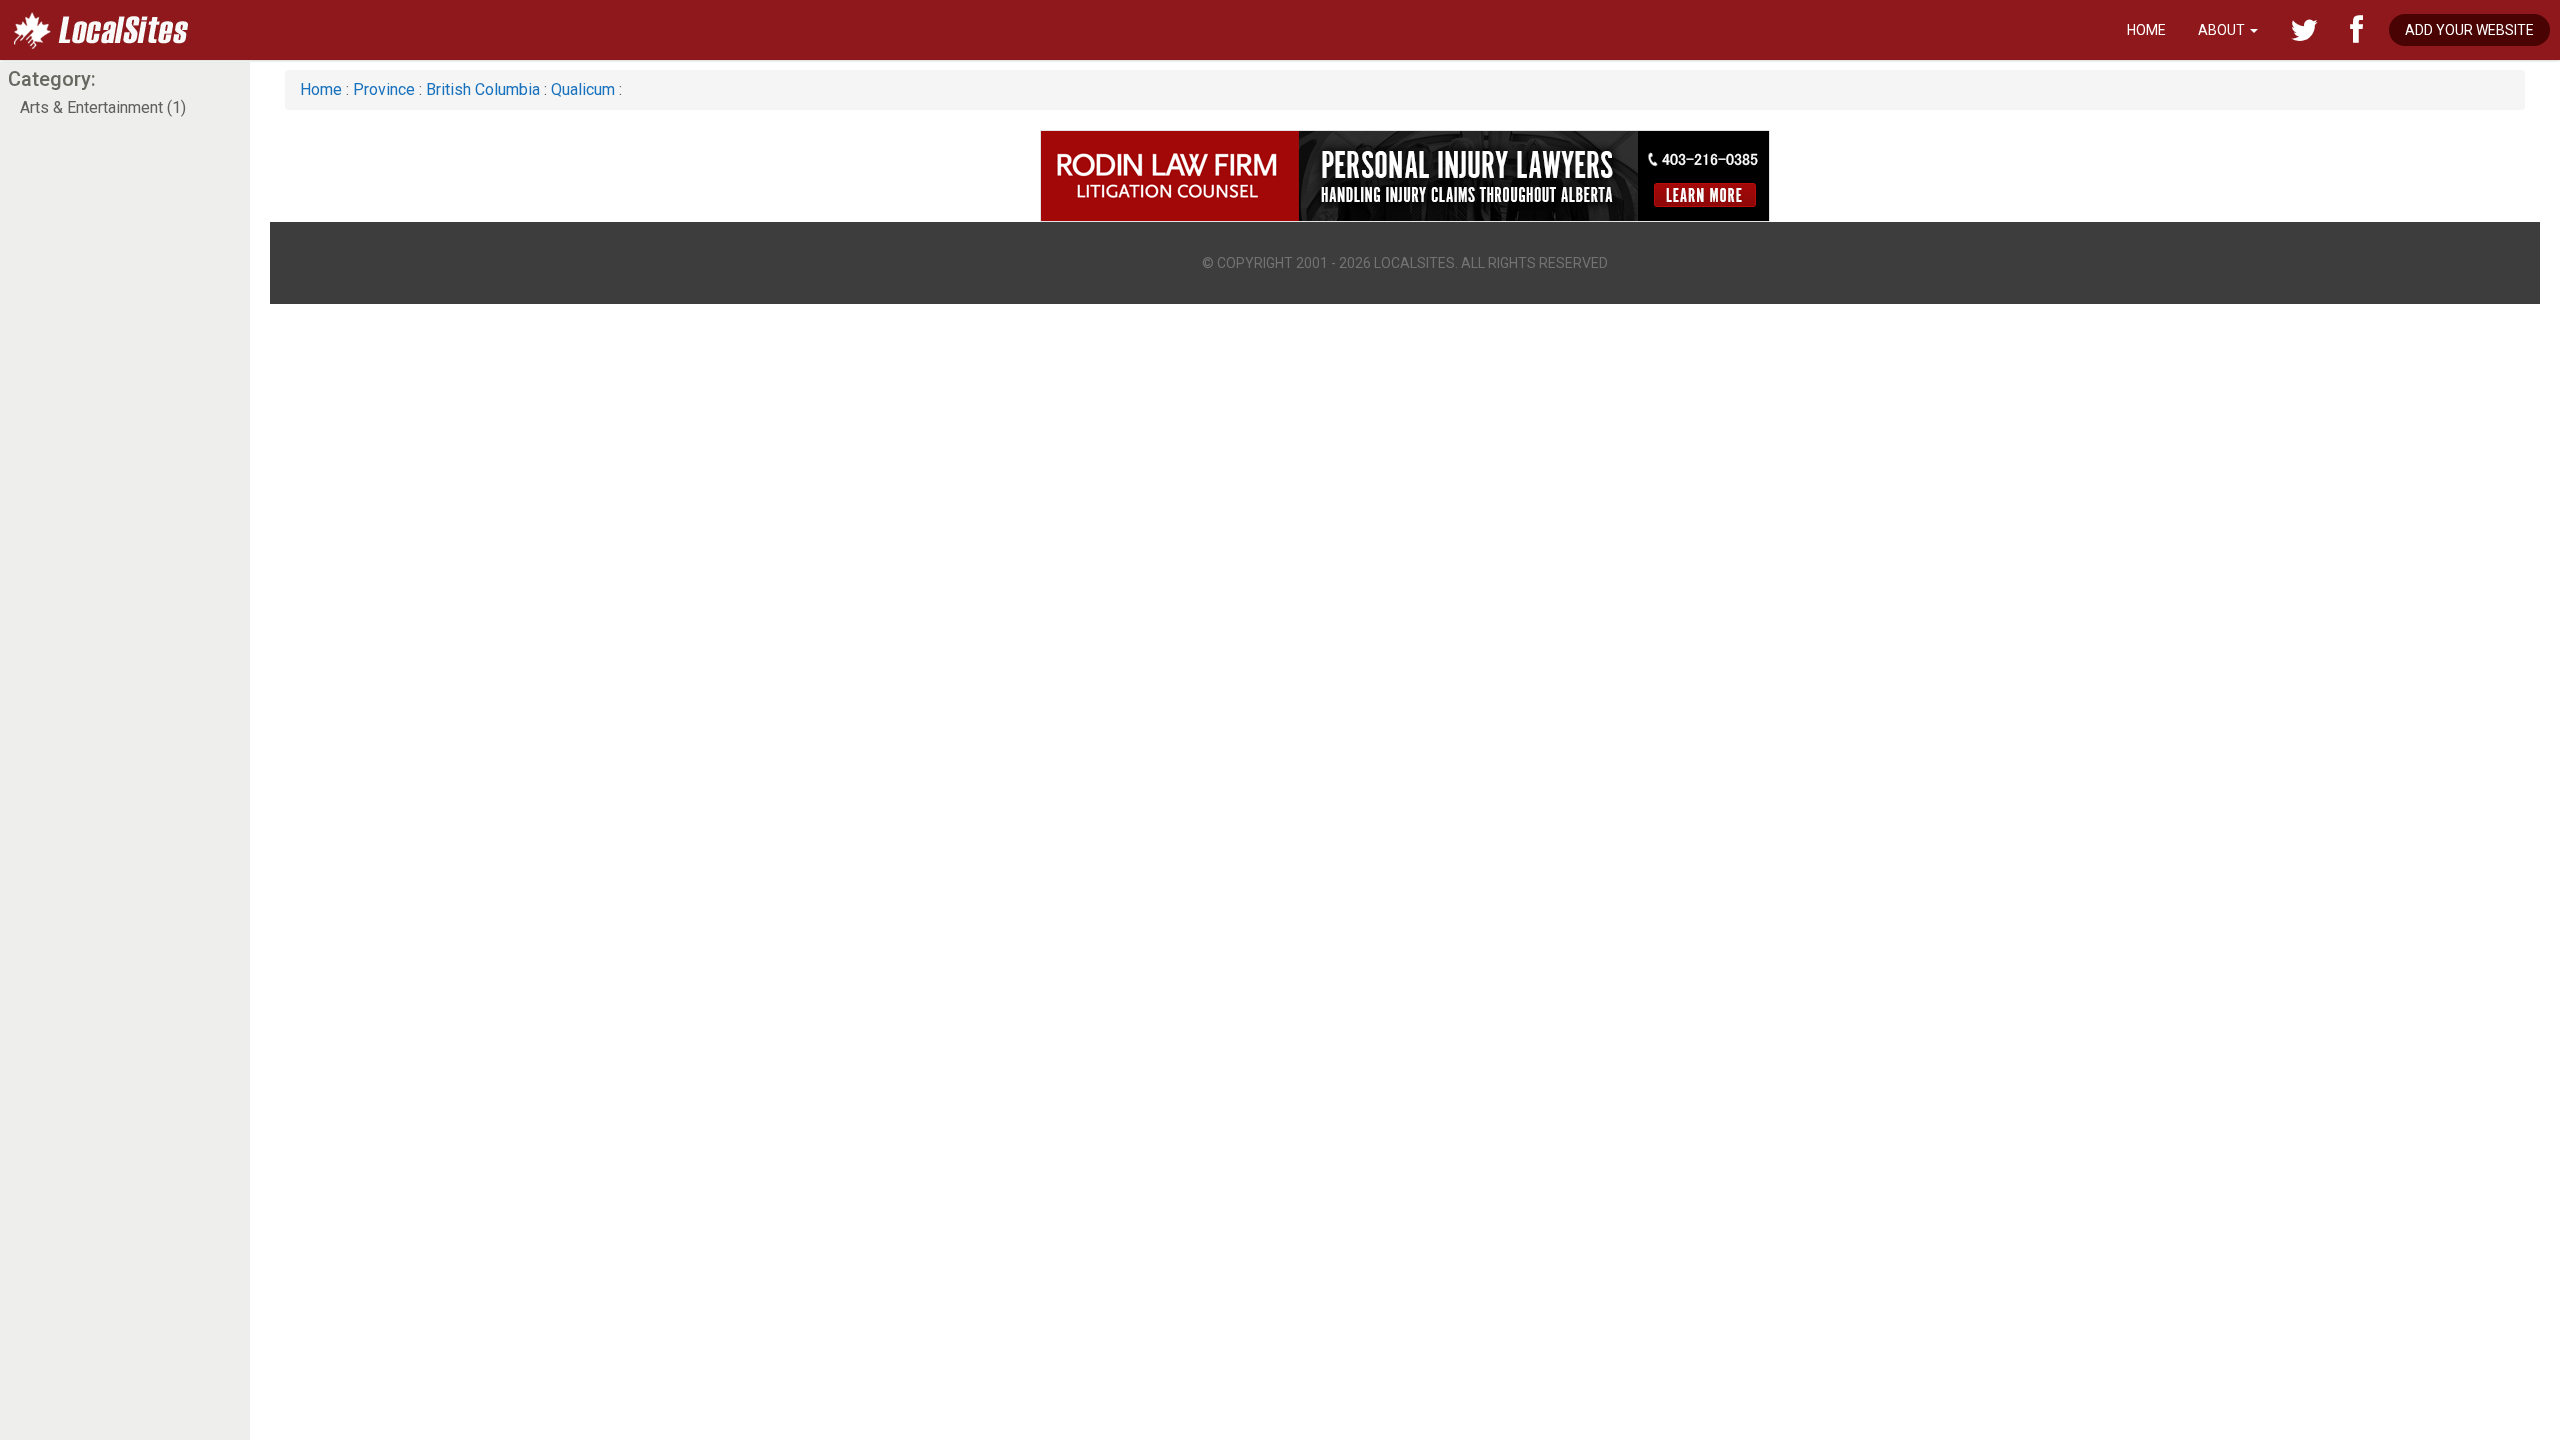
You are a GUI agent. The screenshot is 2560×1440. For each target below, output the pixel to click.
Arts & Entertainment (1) (103, 107)
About (2223, 30)
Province (384, 89)
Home (2146, 30)
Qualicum (583, 89)
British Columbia (483, 89)
